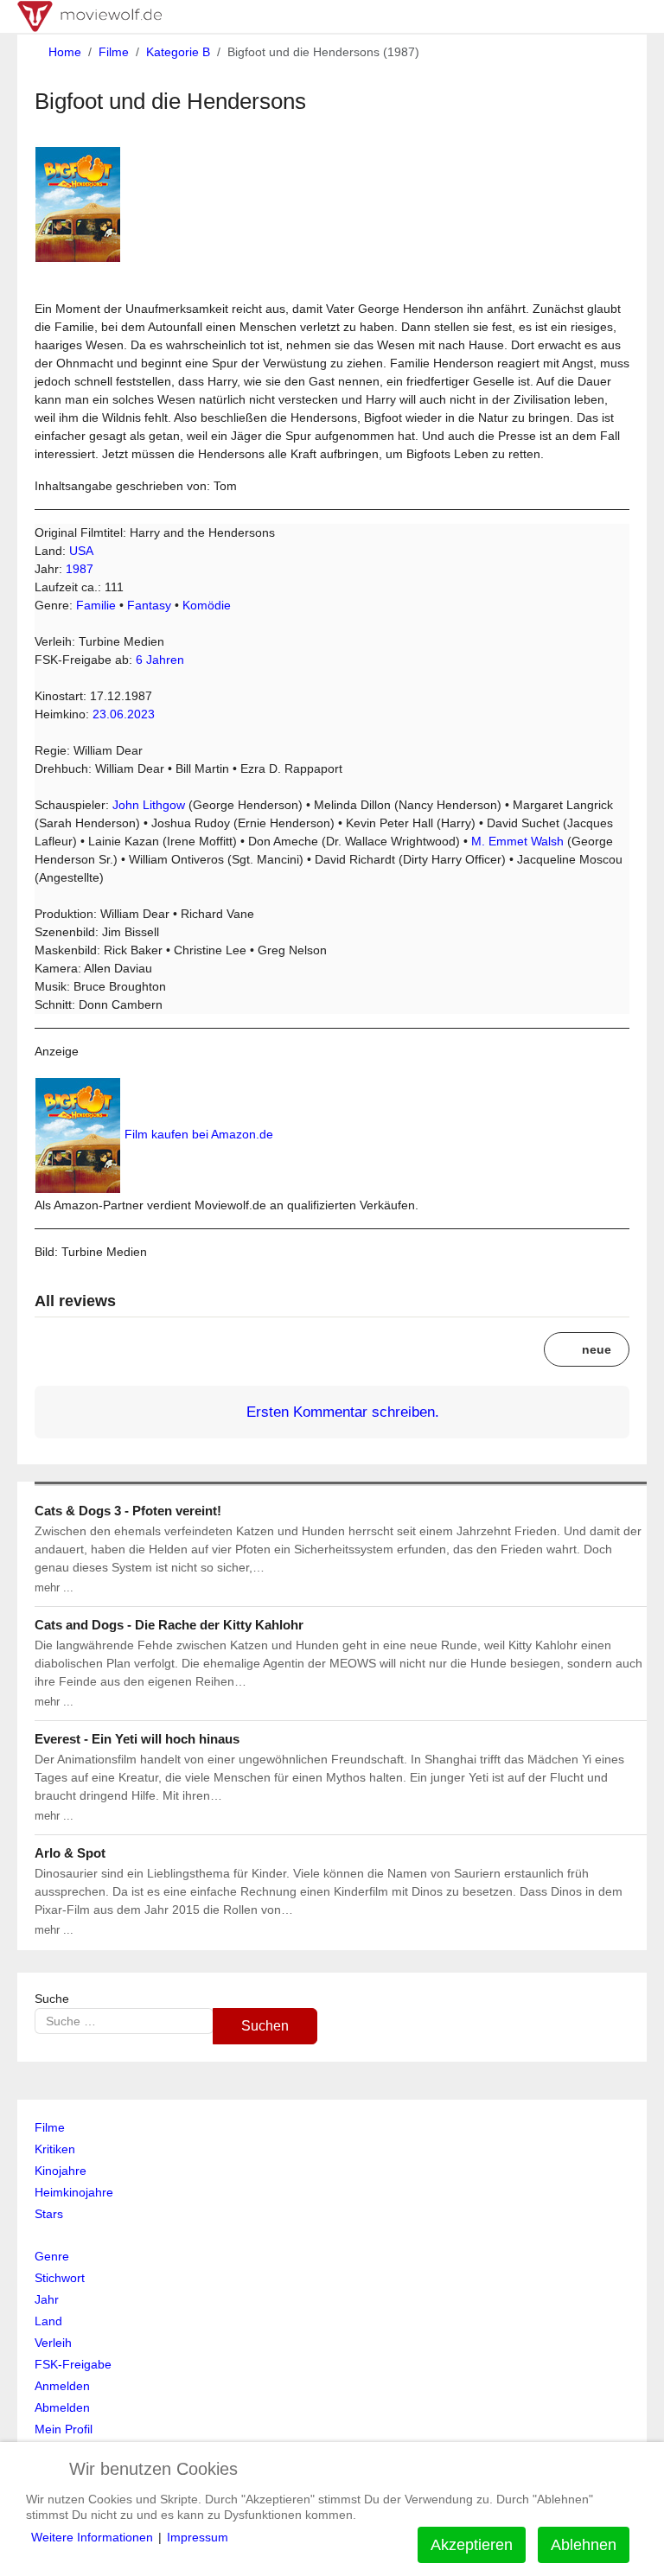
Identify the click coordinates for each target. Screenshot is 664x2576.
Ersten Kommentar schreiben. (341, 1412)
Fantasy (149, 605)
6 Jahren (160, 660)
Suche (52, 1999)
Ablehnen (584, 2545)
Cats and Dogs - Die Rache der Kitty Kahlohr (169, 1625)
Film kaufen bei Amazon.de (199, 1134)
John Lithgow (149, 805)
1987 (80, 569)
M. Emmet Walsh (517, 841)
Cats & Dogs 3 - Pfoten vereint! (128, 1511)
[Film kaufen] (78, 1134)
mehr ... (54, 1588)
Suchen (265, 2026)
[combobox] (124, 2021)
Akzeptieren (472, 2545)
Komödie (207, 605)
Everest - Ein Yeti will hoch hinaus (137, 1739)
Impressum (198, 2537)
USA (81, 551)
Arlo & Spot (70, 1853)
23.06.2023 (124, 714)
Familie (96, 605)
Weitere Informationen (92, 2537)
